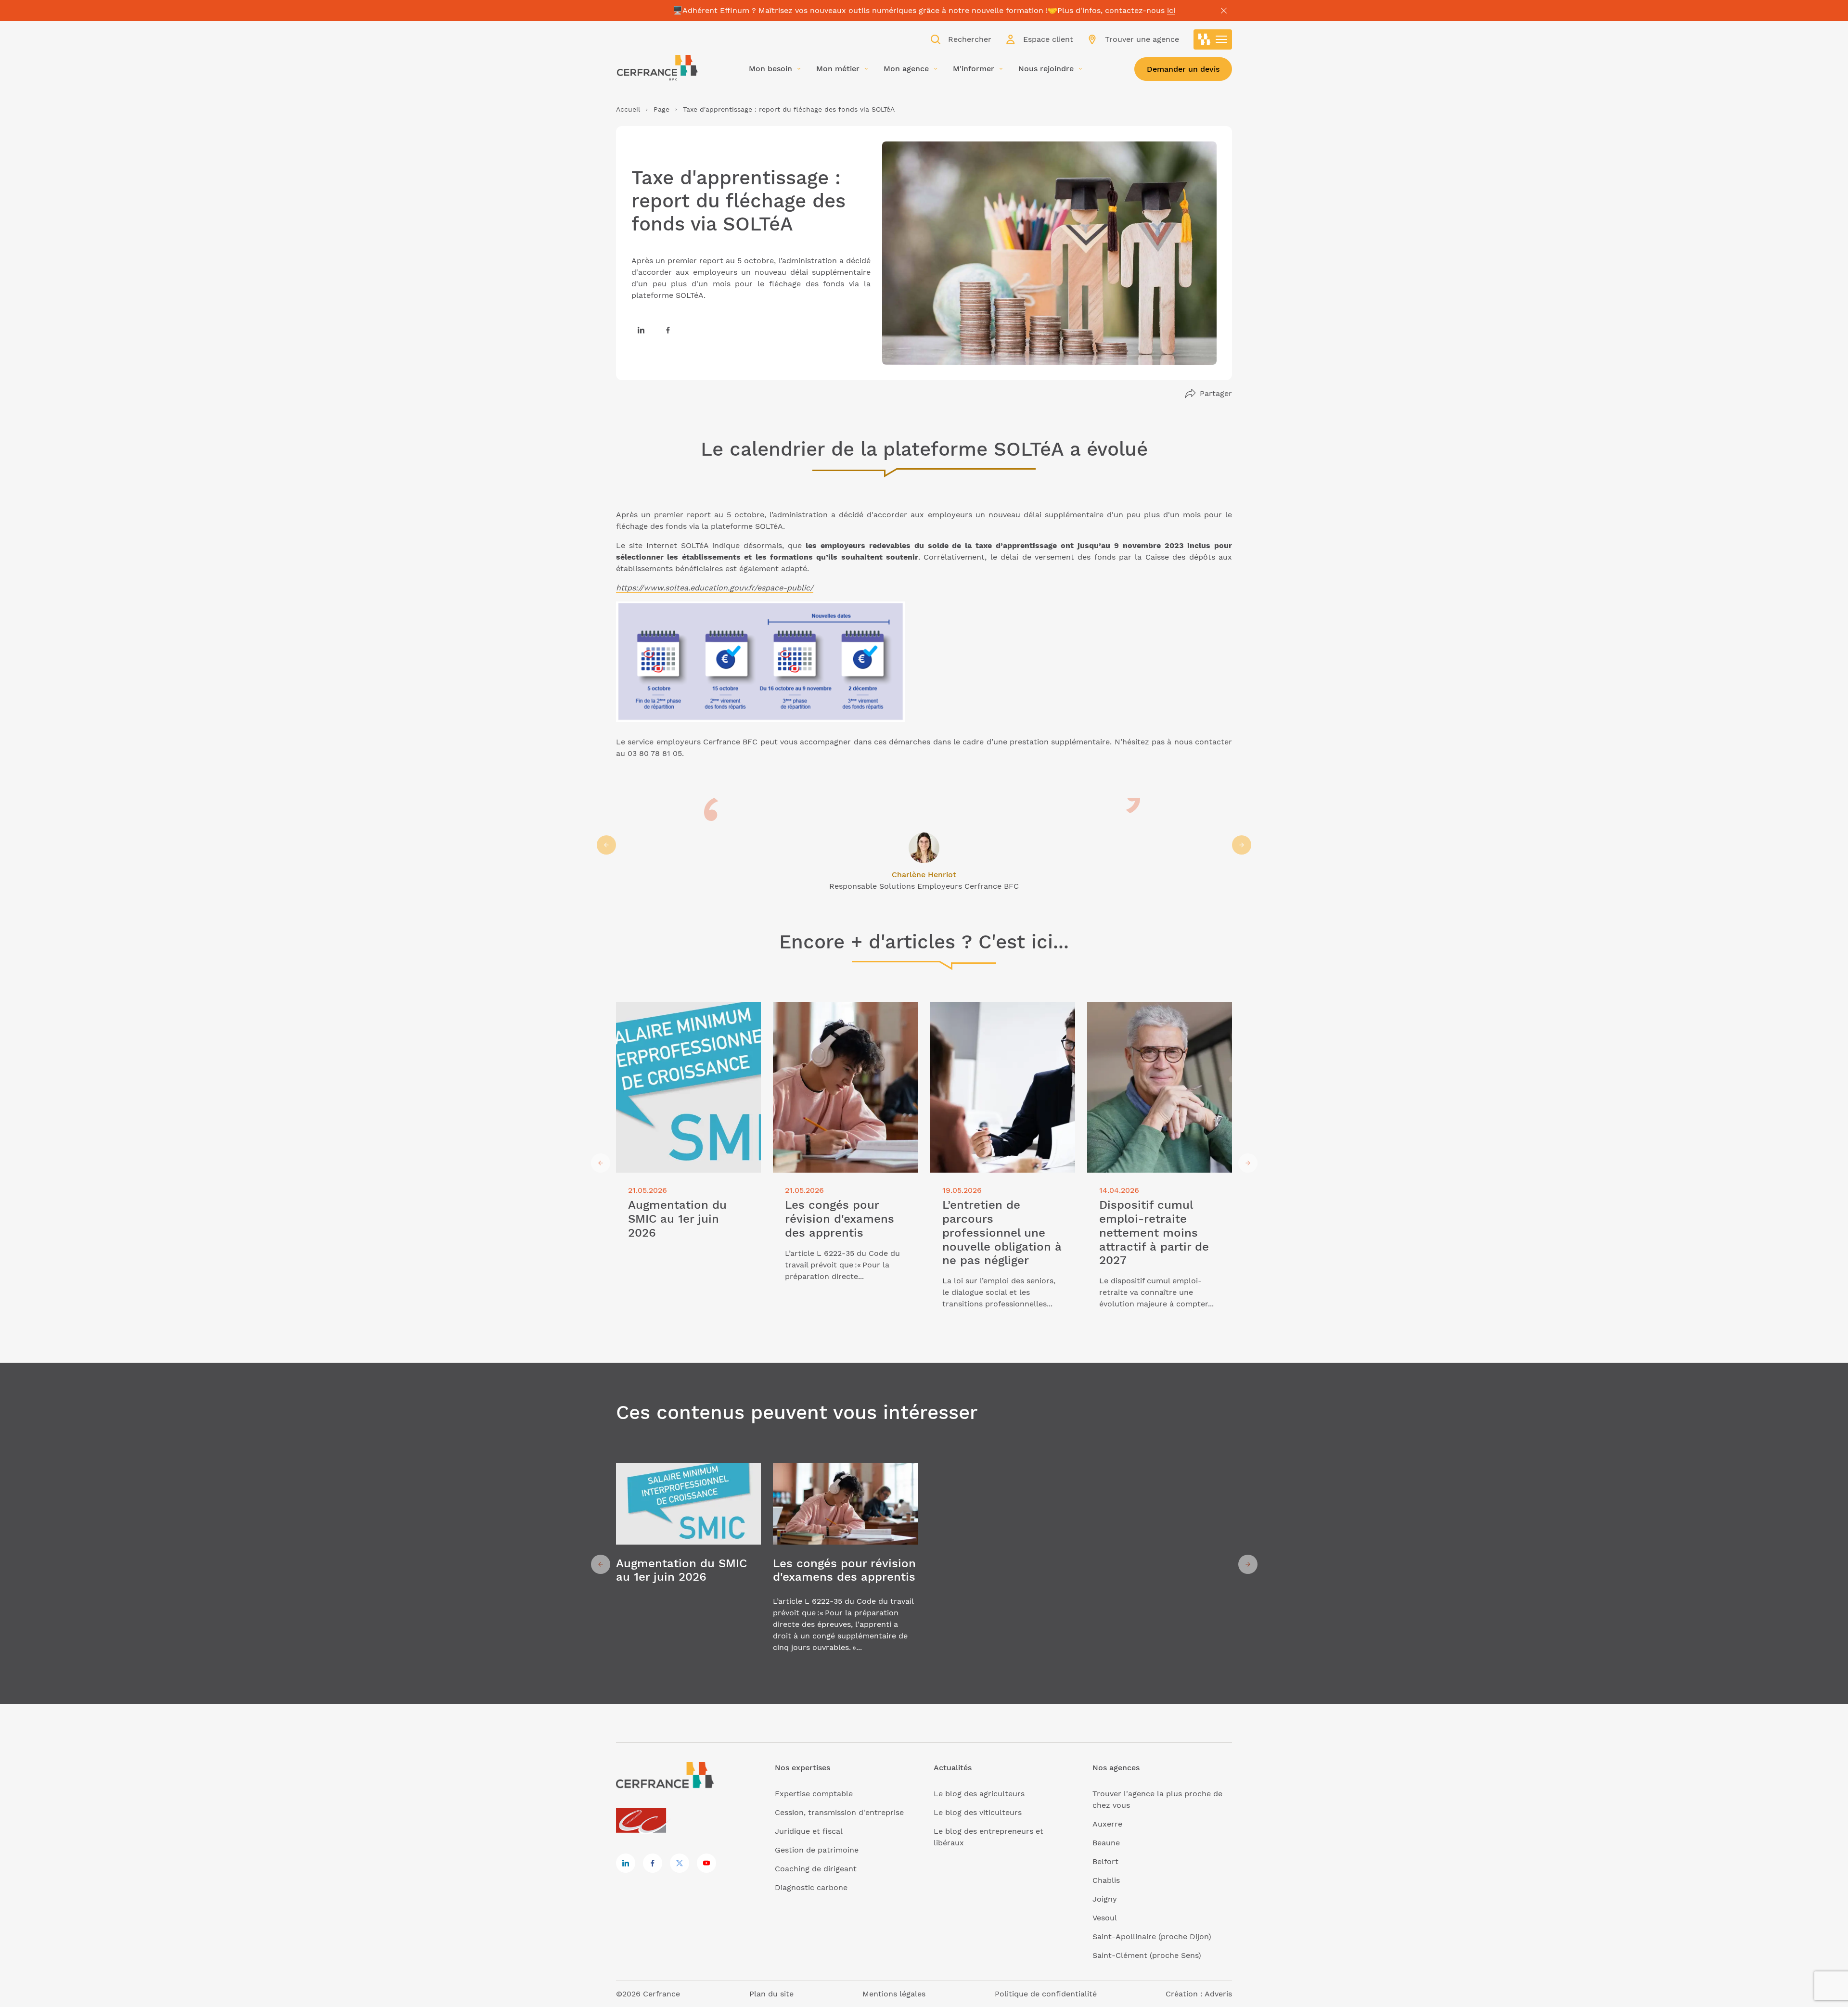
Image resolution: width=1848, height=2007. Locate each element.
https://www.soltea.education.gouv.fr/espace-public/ (715, 588)
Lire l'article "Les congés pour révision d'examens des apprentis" (845, 1013)
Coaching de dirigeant (816, 1869)
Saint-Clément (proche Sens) (1147, 1955)
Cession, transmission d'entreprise (839, 1812)
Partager (1216, 393)
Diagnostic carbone (811, 1887)
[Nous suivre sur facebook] (668, 330)
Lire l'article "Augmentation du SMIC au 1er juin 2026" (684, 1013)
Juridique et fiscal (809, 1831)
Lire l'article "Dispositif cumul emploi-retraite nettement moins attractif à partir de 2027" (1158, 1019)
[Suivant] (1242, 845)
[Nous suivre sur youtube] (706, 1863)
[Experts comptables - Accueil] (644, 1821)
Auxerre (1107, 1824)
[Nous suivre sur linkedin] (641, 330)
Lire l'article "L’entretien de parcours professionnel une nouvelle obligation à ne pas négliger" (1001, 1019)
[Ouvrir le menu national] (1213, 39)
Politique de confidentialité (1046, 1994)
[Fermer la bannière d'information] (1224, 11)
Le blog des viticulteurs (978, 1812)
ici (1171, 10)
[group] (924, 845)
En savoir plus (688, 1564)
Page (661, 109)
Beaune (1106, 1843)
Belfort (1105, 1861)
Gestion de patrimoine (817, 1850)
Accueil (628, 109)
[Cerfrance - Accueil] (657, 68)
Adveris (1218, 1994)
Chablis (1106, 1880)
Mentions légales (894, 1994)
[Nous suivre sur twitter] (680, 1863)
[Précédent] (606, 845)
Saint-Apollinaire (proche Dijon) (1152, 1937)
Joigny (1105, 1899)
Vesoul (1105, 1918)
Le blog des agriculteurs (979, 1794)
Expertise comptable (814, 1794)
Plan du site (771, 1994)
